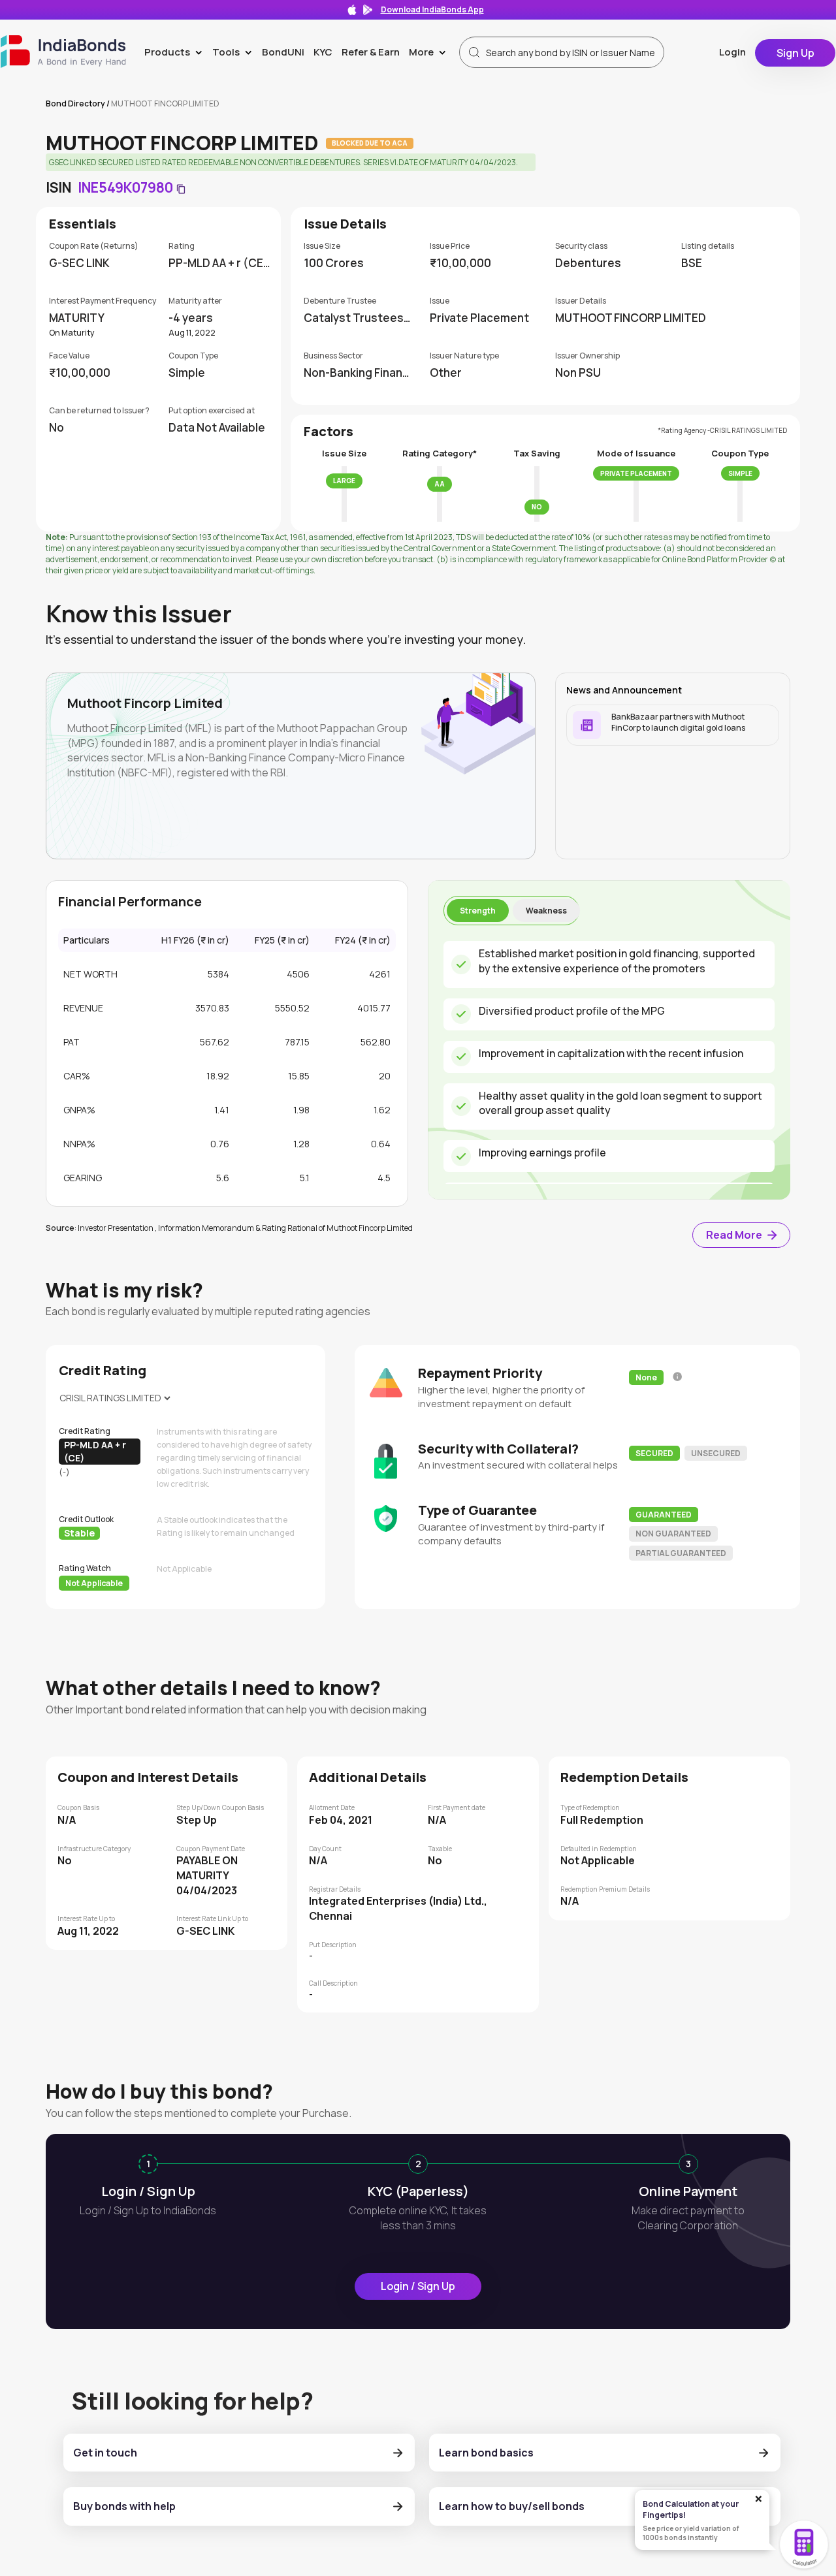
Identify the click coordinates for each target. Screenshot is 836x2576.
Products (176, 52)
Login (732, 52)
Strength (478, 911)
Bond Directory (75, 103)
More (430, 52)
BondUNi (283, 52)
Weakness (546, 911)
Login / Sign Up (418, 2286)
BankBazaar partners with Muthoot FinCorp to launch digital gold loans (678, 722)
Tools (235, 52)
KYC (323, 52)
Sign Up (796, 53)
